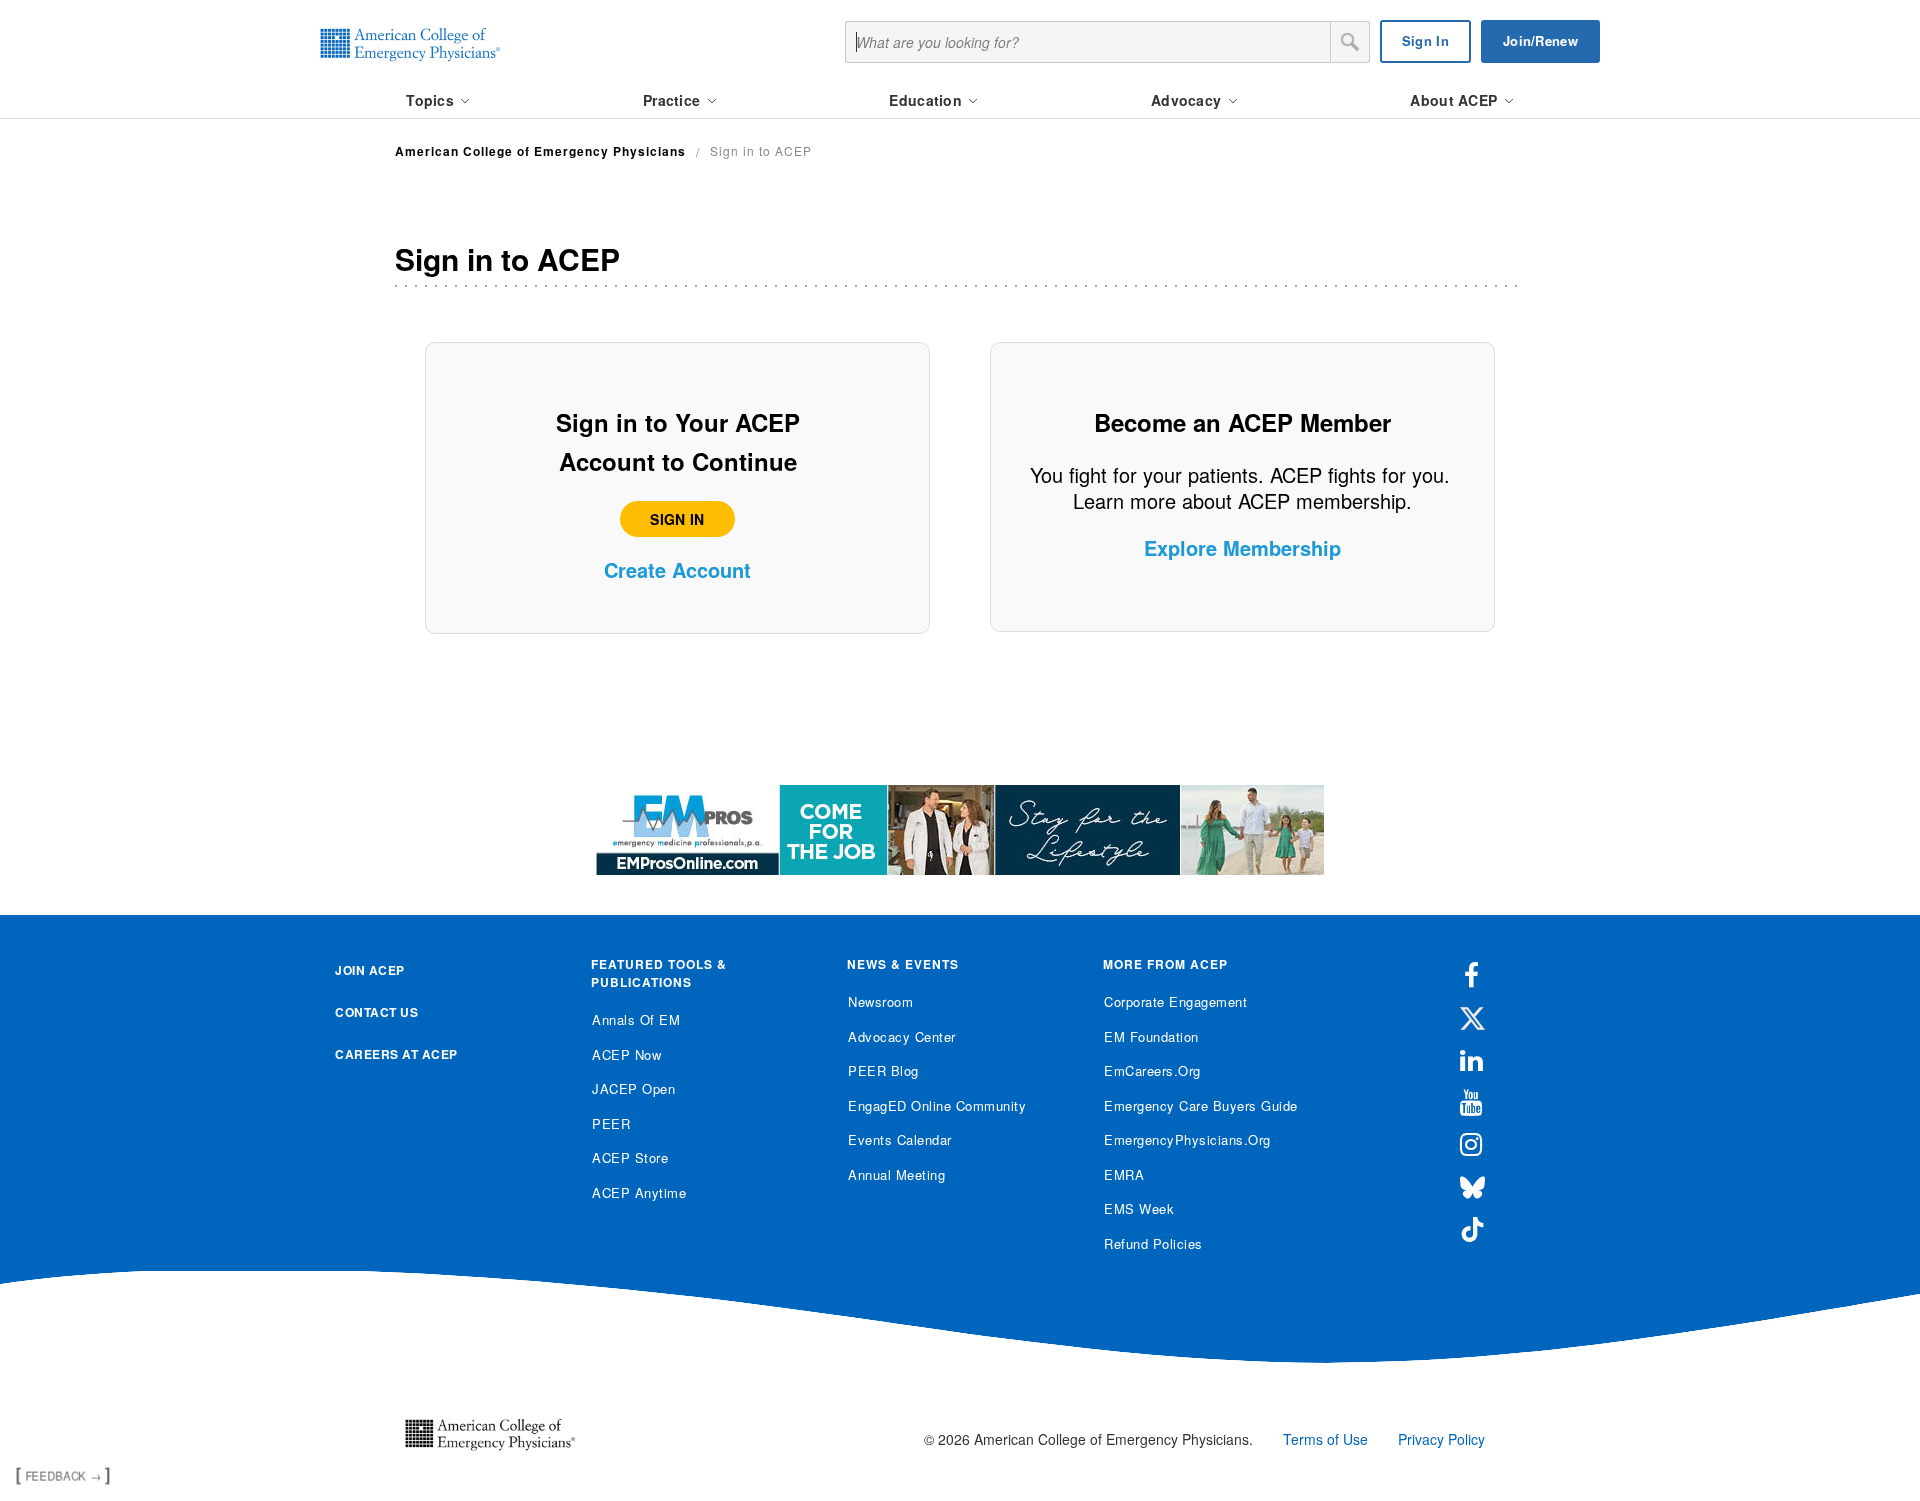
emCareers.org (1152, 1070)
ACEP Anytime (639, 1192)
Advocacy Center (902, 1036)
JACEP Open (633, 1088)
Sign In (1425, 40)
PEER (611, 1123)
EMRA (1124, 1174)
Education (927, 100)
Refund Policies (1153, 1243)
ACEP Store (630, 1157)
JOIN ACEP (370, 970)
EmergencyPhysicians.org (1187, 1139)
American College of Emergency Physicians (540, 151)
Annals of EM (636, 1019)
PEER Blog (883, 1070)
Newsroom (880, 1001)
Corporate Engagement (1175, 1001)
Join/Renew (1540, 40)
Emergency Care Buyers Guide (1201, 1105)
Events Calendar (900, 1139)
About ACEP (1455, 100)
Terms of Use (1325, 1439)
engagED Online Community (937, 1105)
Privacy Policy (1441, 1439)
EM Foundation (1151, 1036)
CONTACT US (376, 1012)
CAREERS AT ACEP (396, 1054)
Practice (674, 100)
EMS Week (1139, 1208)
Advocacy (1188, 100)
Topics (432, 100)
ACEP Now (626, 1054)
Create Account (677, 569)
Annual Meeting (896, 1174)
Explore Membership (1242, 547)
